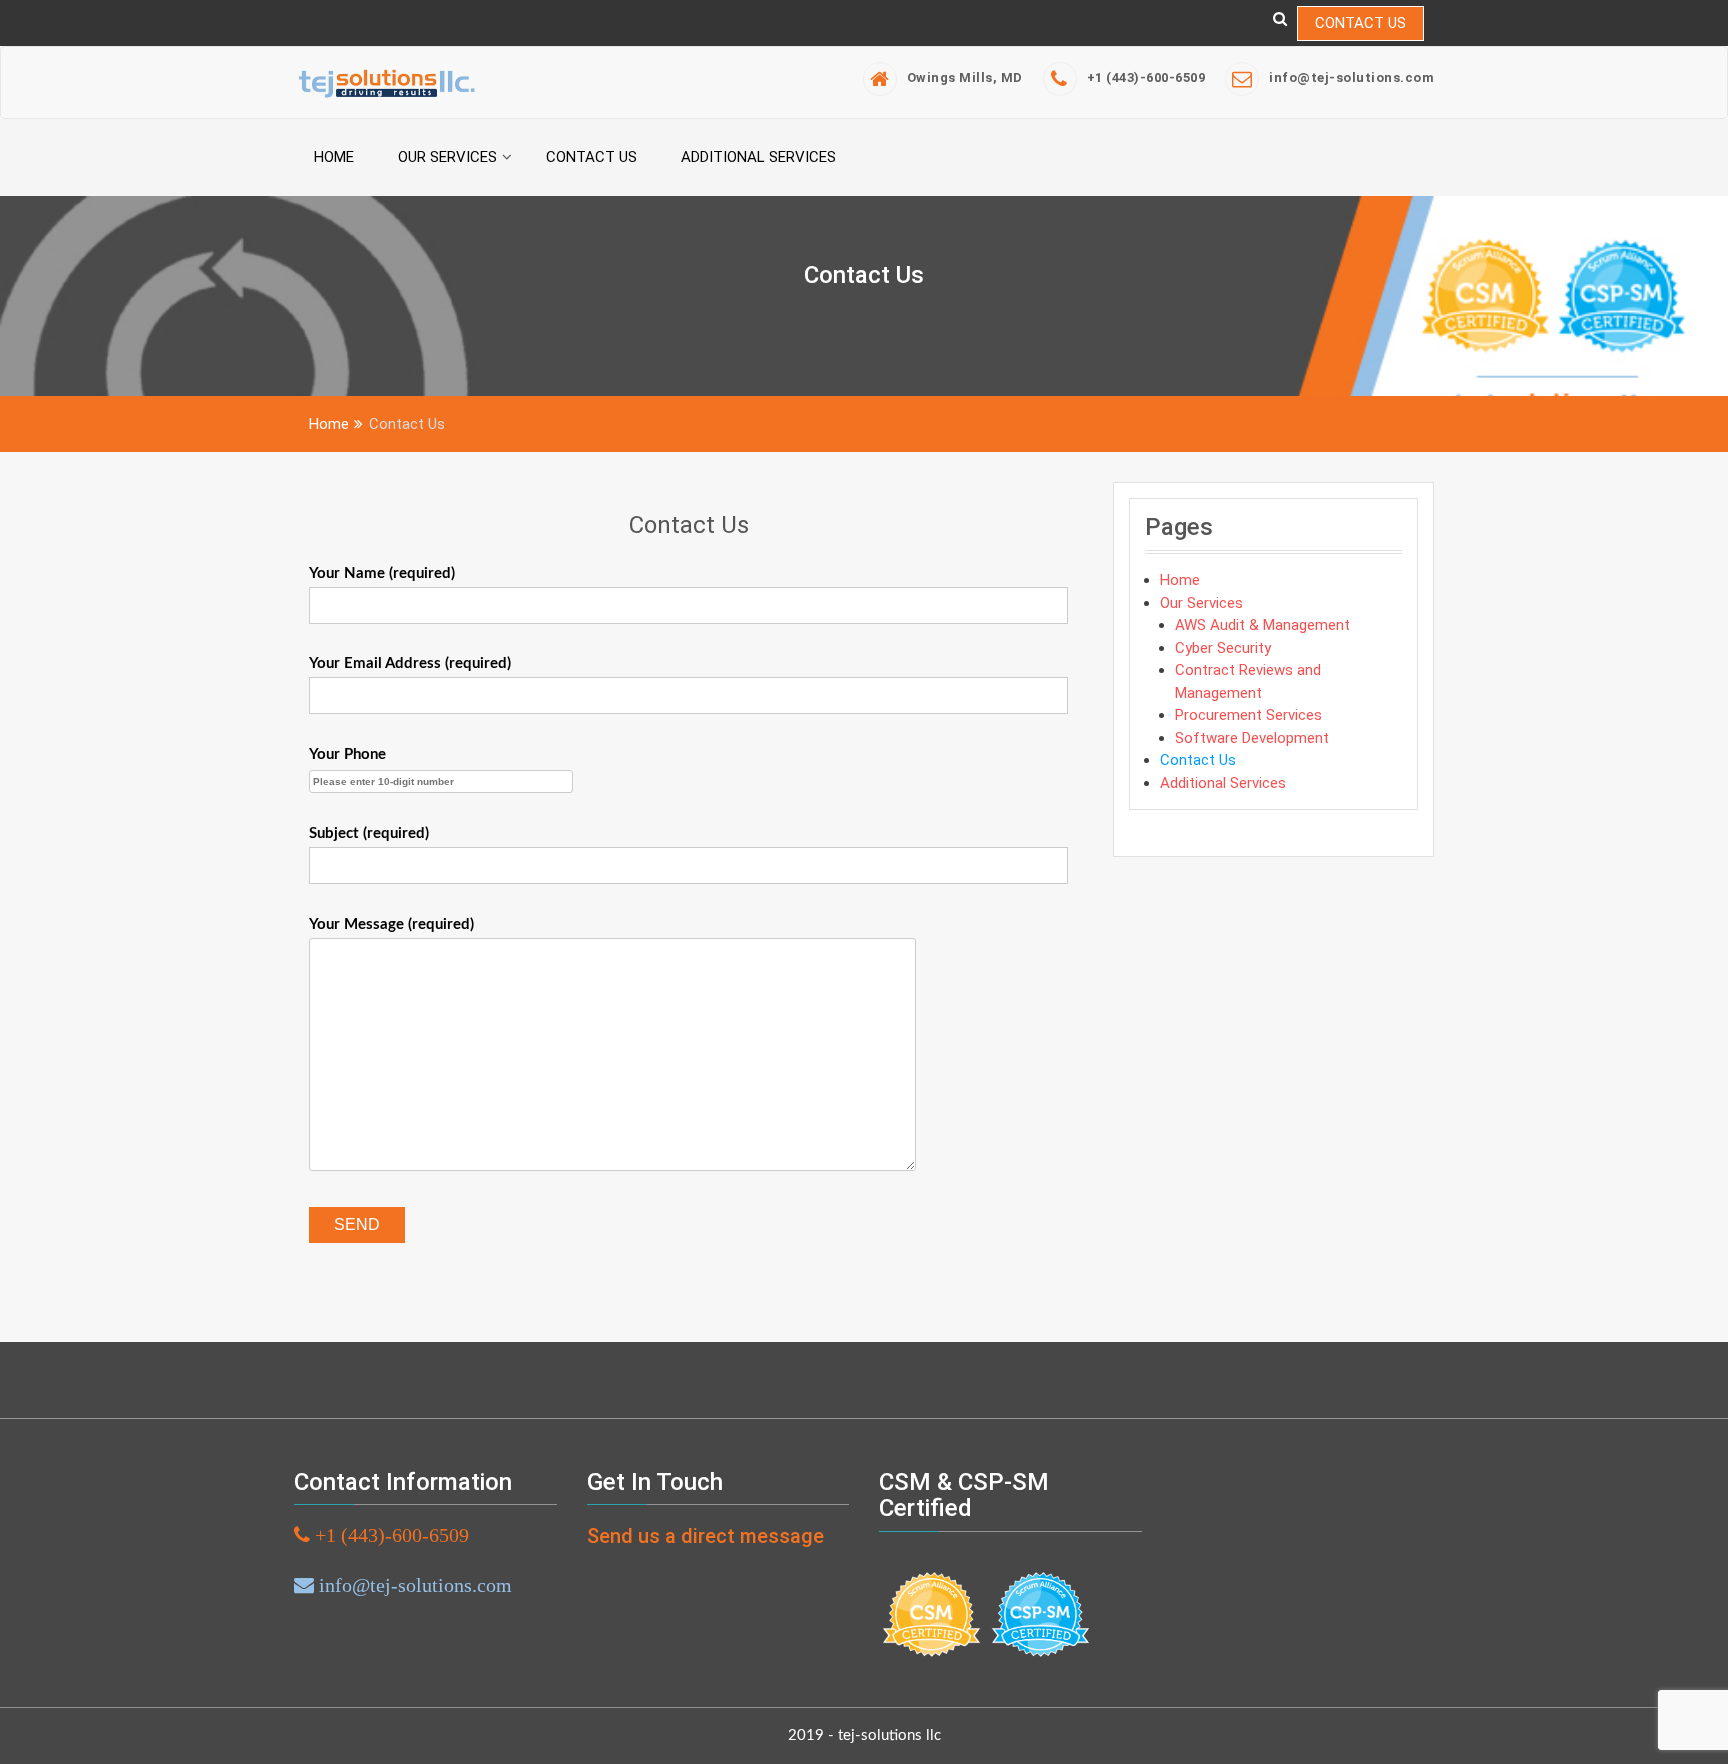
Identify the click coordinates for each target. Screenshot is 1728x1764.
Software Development (1252, 738)
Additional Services (758, 157)
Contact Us (1360, 23)
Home (334, 157)
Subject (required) (369, 833)
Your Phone (347, 754)
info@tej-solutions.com (1351, 77)
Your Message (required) (391, 924)
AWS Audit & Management (1262, 625)
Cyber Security (1223, 648)
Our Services (447, 157)
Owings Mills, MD (965, 77)
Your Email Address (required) (410, 663)
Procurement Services (1248, 715)
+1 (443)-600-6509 (1146, 77)
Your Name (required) (382, 573)
